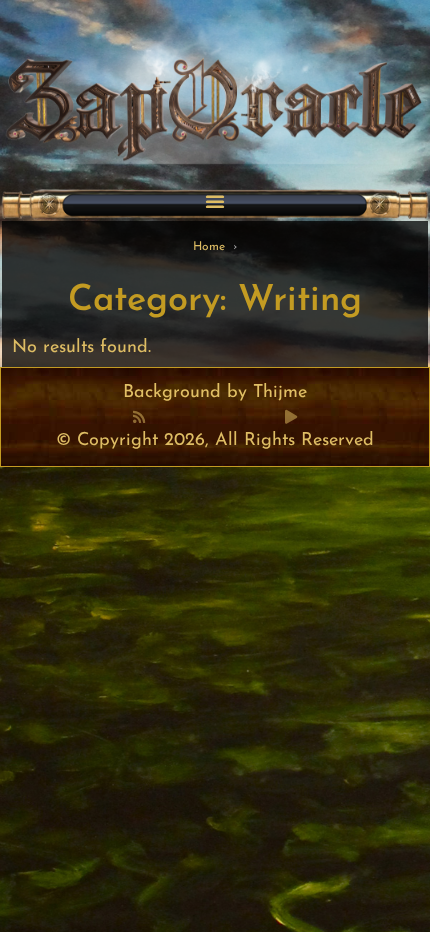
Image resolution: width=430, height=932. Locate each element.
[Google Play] (291, 417)
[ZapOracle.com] (215, 87)
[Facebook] (160, 417)
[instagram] (248, 417)
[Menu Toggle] (215, 201)
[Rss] (139, 417)
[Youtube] (204, 417)
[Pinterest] (182, 417)
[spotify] (270, 417)
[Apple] (226, 417)
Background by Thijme (215, 393)
